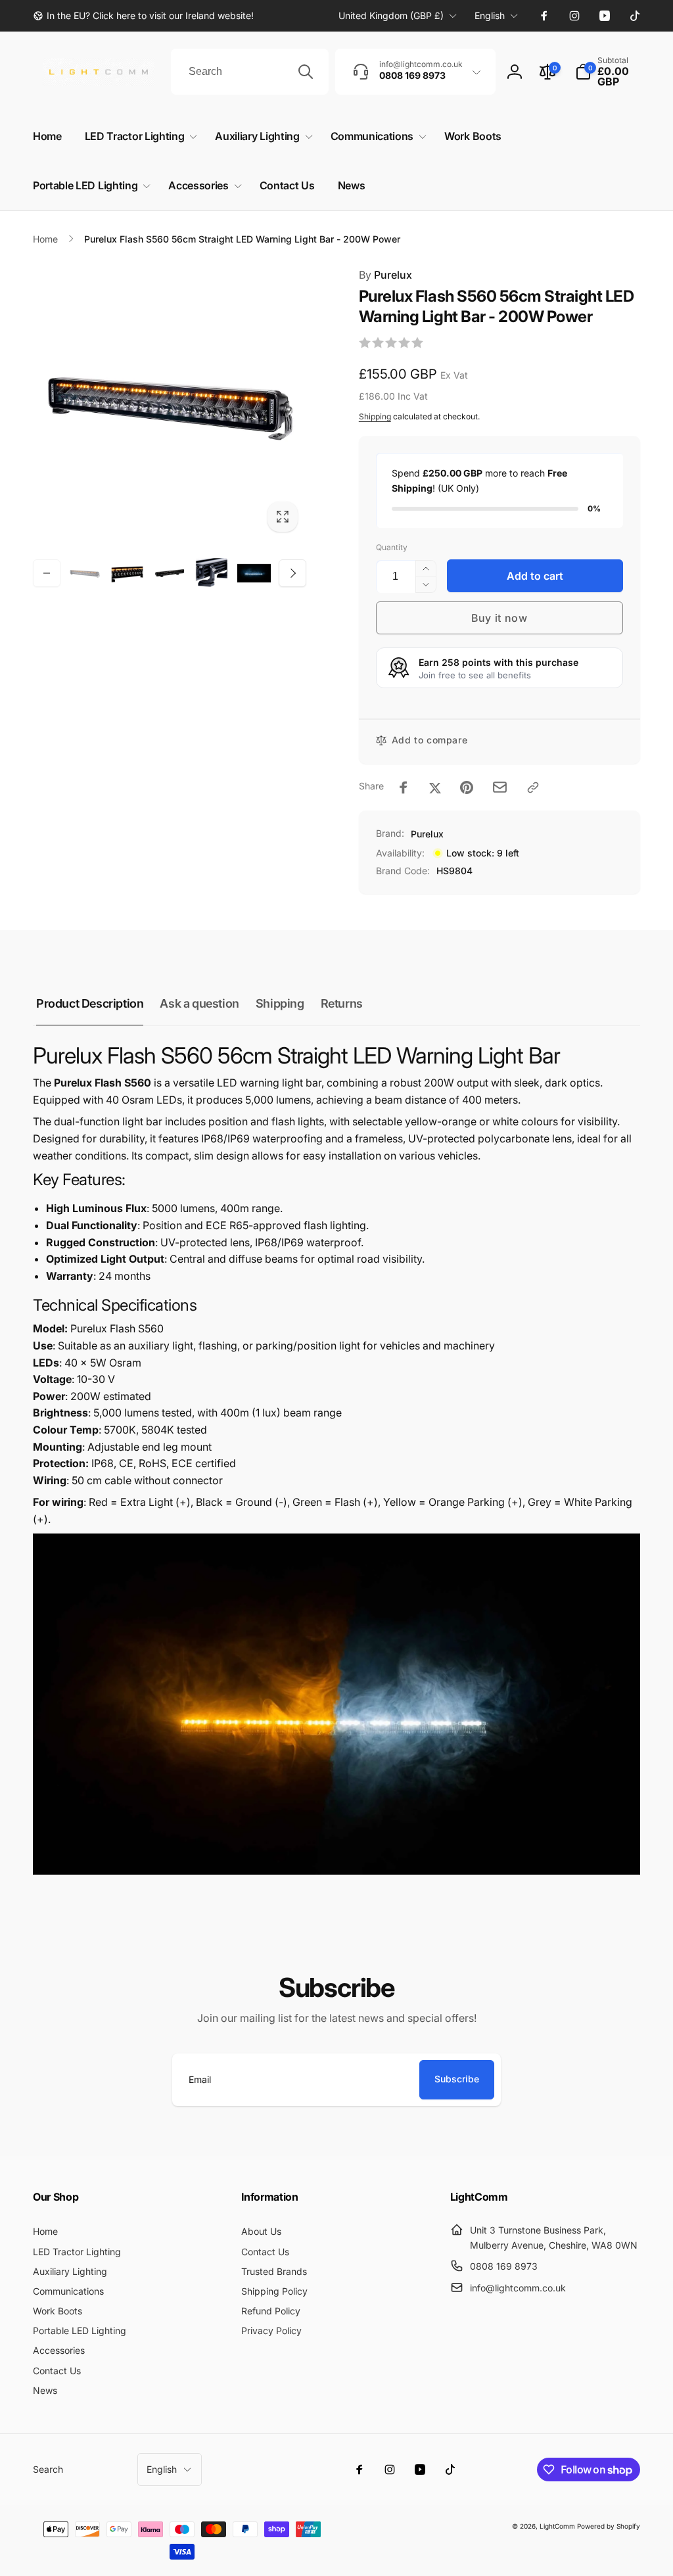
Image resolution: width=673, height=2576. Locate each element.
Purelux (385, 275)
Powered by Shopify (609, 2526)
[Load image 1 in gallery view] (85, 573)
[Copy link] (533, 787)
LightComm (557, 2526)
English (490, 15)
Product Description (90, 1003)
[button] (608, 72)
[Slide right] (292, 573)
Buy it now (499, 618)
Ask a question (199, 1003)
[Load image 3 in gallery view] (170, 573)
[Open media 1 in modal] (170, 404)
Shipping (375, 416)
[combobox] (250, 72)
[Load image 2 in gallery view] (127, 573)
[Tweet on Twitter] (435, 787)
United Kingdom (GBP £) (391, 15)
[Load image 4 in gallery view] (212, 573)
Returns (342, 1003)
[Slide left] (47, 573)
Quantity (392, 547)
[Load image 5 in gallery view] (254, 573)
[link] (143, 16)
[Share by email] (500, 787)
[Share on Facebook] (404, 787)
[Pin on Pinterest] (467, 787)
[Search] (306, 72)
